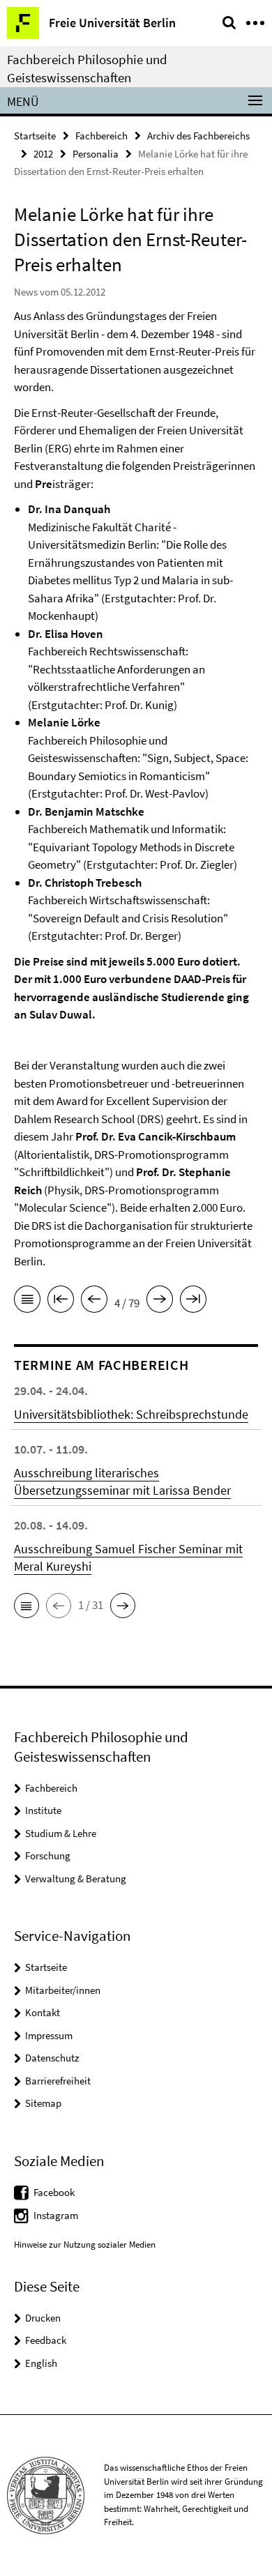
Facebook (54, 2192)
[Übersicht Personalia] (27, 1302)
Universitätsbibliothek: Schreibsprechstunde (131, 1414)
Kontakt (43, 2012)
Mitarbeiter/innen (63, 1990)
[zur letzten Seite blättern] (193, 1302)
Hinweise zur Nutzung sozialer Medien (85, 2245)
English (41, 2363)
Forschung (48, 1855)
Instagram (56, 2215)
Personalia (96, 154)
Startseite (35, 136)
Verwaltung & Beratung (76, 1878)
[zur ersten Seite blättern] (61, 1302)
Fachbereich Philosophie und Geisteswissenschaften (87, 68)
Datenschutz (52, 2058)
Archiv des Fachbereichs (198, 136)
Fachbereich (101, 136)
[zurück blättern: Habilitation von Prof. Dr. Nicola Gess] (94, 1302)
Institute (43, 1810)
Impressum (49, 2035)
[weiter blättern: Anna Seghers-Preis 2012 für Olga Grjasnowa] (160, 1302)
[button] (27, 1606)
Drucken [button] (43, 2318)
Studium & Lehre (61, 1833)
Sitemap (43, 2103)
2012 (43, 154)
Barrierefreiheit (58, 2081)
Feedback (46, 2340)
